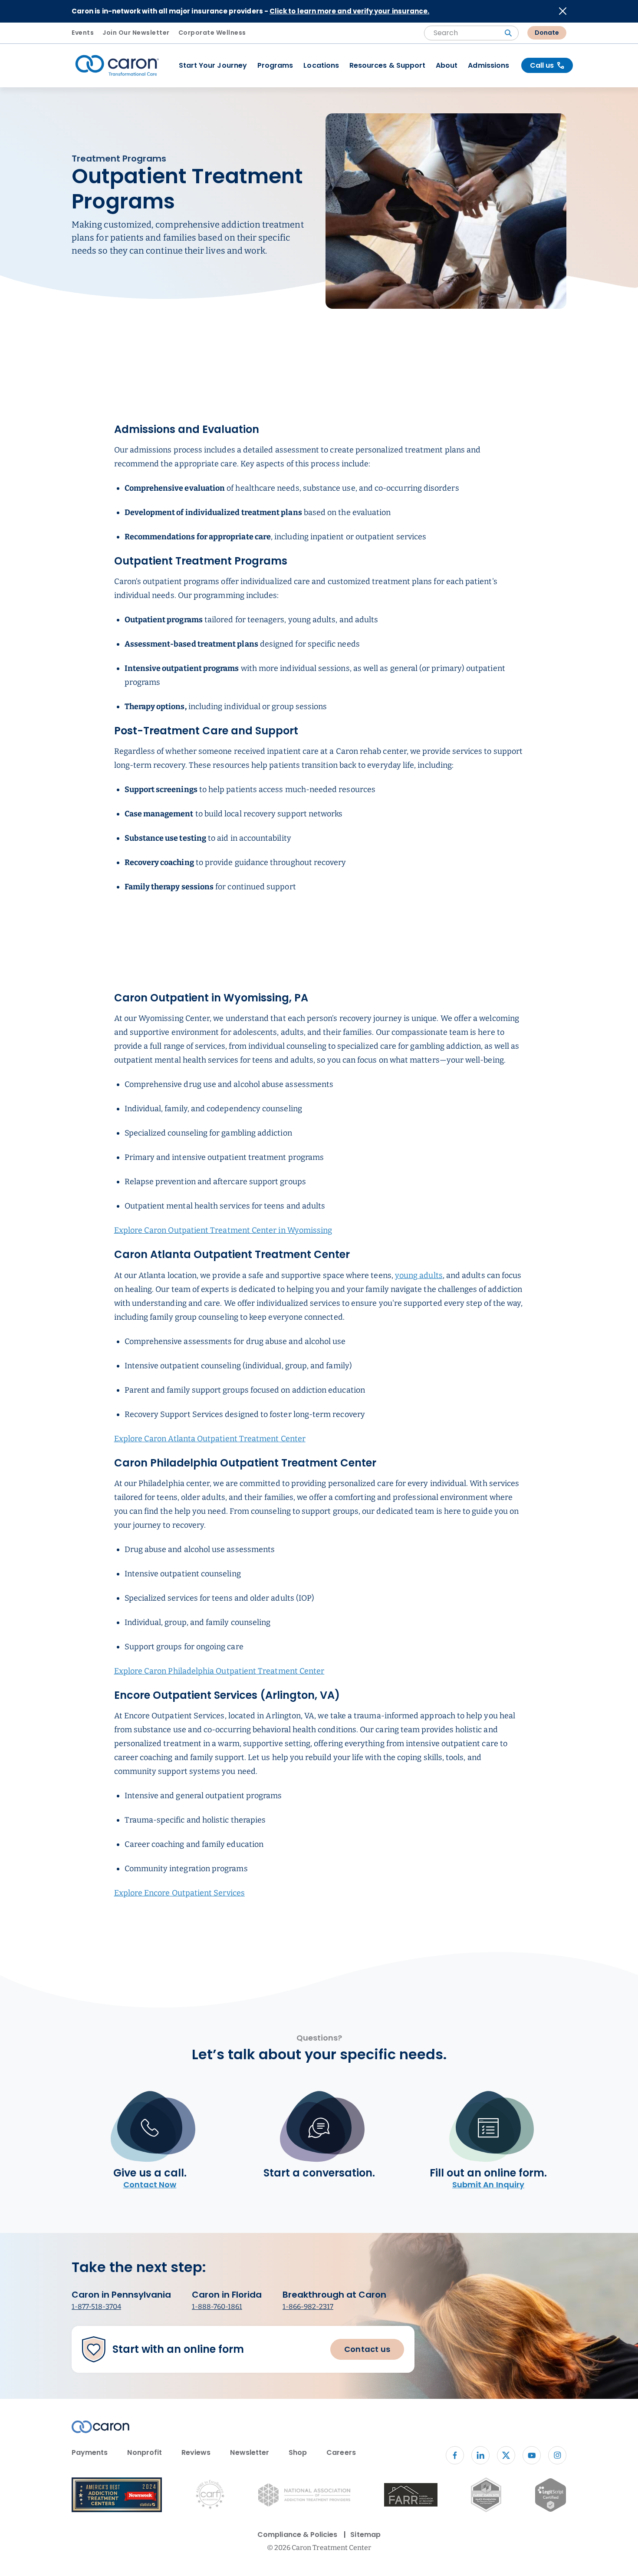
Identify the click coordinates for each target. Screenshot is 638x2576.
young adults (419, 1275)
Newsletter (250, 2452)
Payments (90, 2452)
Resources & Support (387, 65)
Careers (341, 2452)
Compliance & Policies (297, 2535)
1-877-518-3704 (96, 2307)
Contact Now (150, 2185)
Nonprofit (145, 2452)
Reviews (196, 2452)
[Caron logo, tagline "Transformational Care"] (117, 66)
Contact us (367, 2349)
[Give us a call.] (150, 2134)
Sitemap (365, 2535)
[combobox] (471, 33)
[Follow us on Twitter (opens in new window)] (506, 2455)
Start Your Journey (213, 65)
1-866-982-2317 (308, 2307)
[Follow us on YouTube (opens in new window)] (532, 2455)
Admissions (488, 65)
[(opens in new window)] (411, 2496)
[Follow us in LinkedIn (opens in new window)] (480, 2455)
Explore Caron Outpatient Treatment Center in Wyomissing (223, 1230)
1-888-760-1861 (217, 2307)
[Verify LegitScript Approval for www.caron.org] (551, 2497)
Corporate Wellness (212, 33)
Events (83, 33)
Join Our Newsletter (136, 33)
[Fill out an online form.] (488, 2134)
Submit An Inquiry (488, 2185)
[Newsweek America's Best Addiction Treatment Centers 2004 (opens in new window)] (117, 2496)
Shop (298, 2452)
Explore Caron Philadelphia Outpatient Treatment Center (219, 1671)
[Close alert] (563, 11)
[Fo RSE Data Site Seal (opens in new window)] (486, 2496)
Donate (547, 33)
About (447, 65)
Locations (321, 65)
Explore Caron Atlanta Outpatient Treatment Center (210, 1439)
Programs (275, 65)
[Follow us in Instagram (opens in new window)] (557, 2455)
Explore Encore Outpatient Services (179, 1893)
